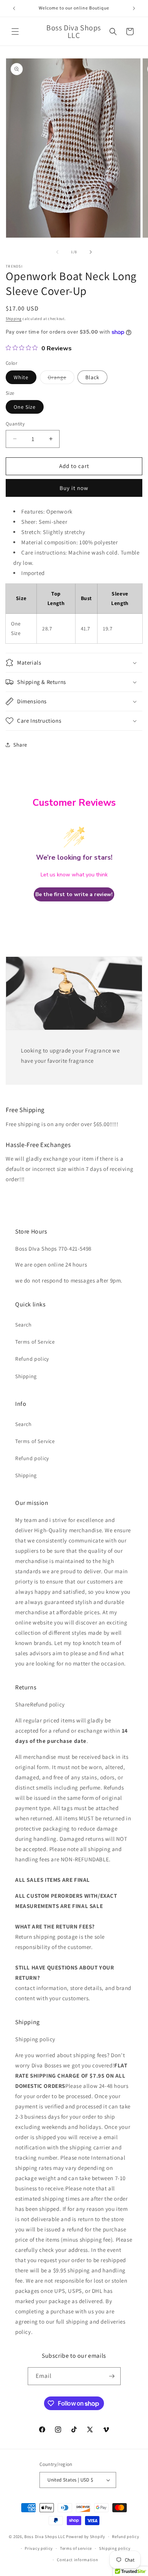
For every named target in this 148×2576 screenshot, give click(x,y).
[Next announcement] (134, 8)
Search (24, 1325)
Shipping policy (115, 2548)
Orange (61, 379)
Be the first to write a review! (74, 894)
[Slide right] (91, 252)
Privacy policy (39, 2548)
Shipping (14, 319)
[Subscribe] (112, 2376)
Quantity (15, 424)
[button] (15, 32)
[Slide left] (57, 252)
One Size (25, 407)
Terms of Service (35, 1342)
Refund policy (32, 1359)
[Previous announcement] (14, 8)
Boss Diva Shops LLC (45, 2537)
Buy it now (74, 488)
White (21, 377)
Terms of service (76, 2548)
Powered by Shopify (86, 2537)
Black (92, 377)
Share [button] (20, 745)
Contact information (77, 2560)
